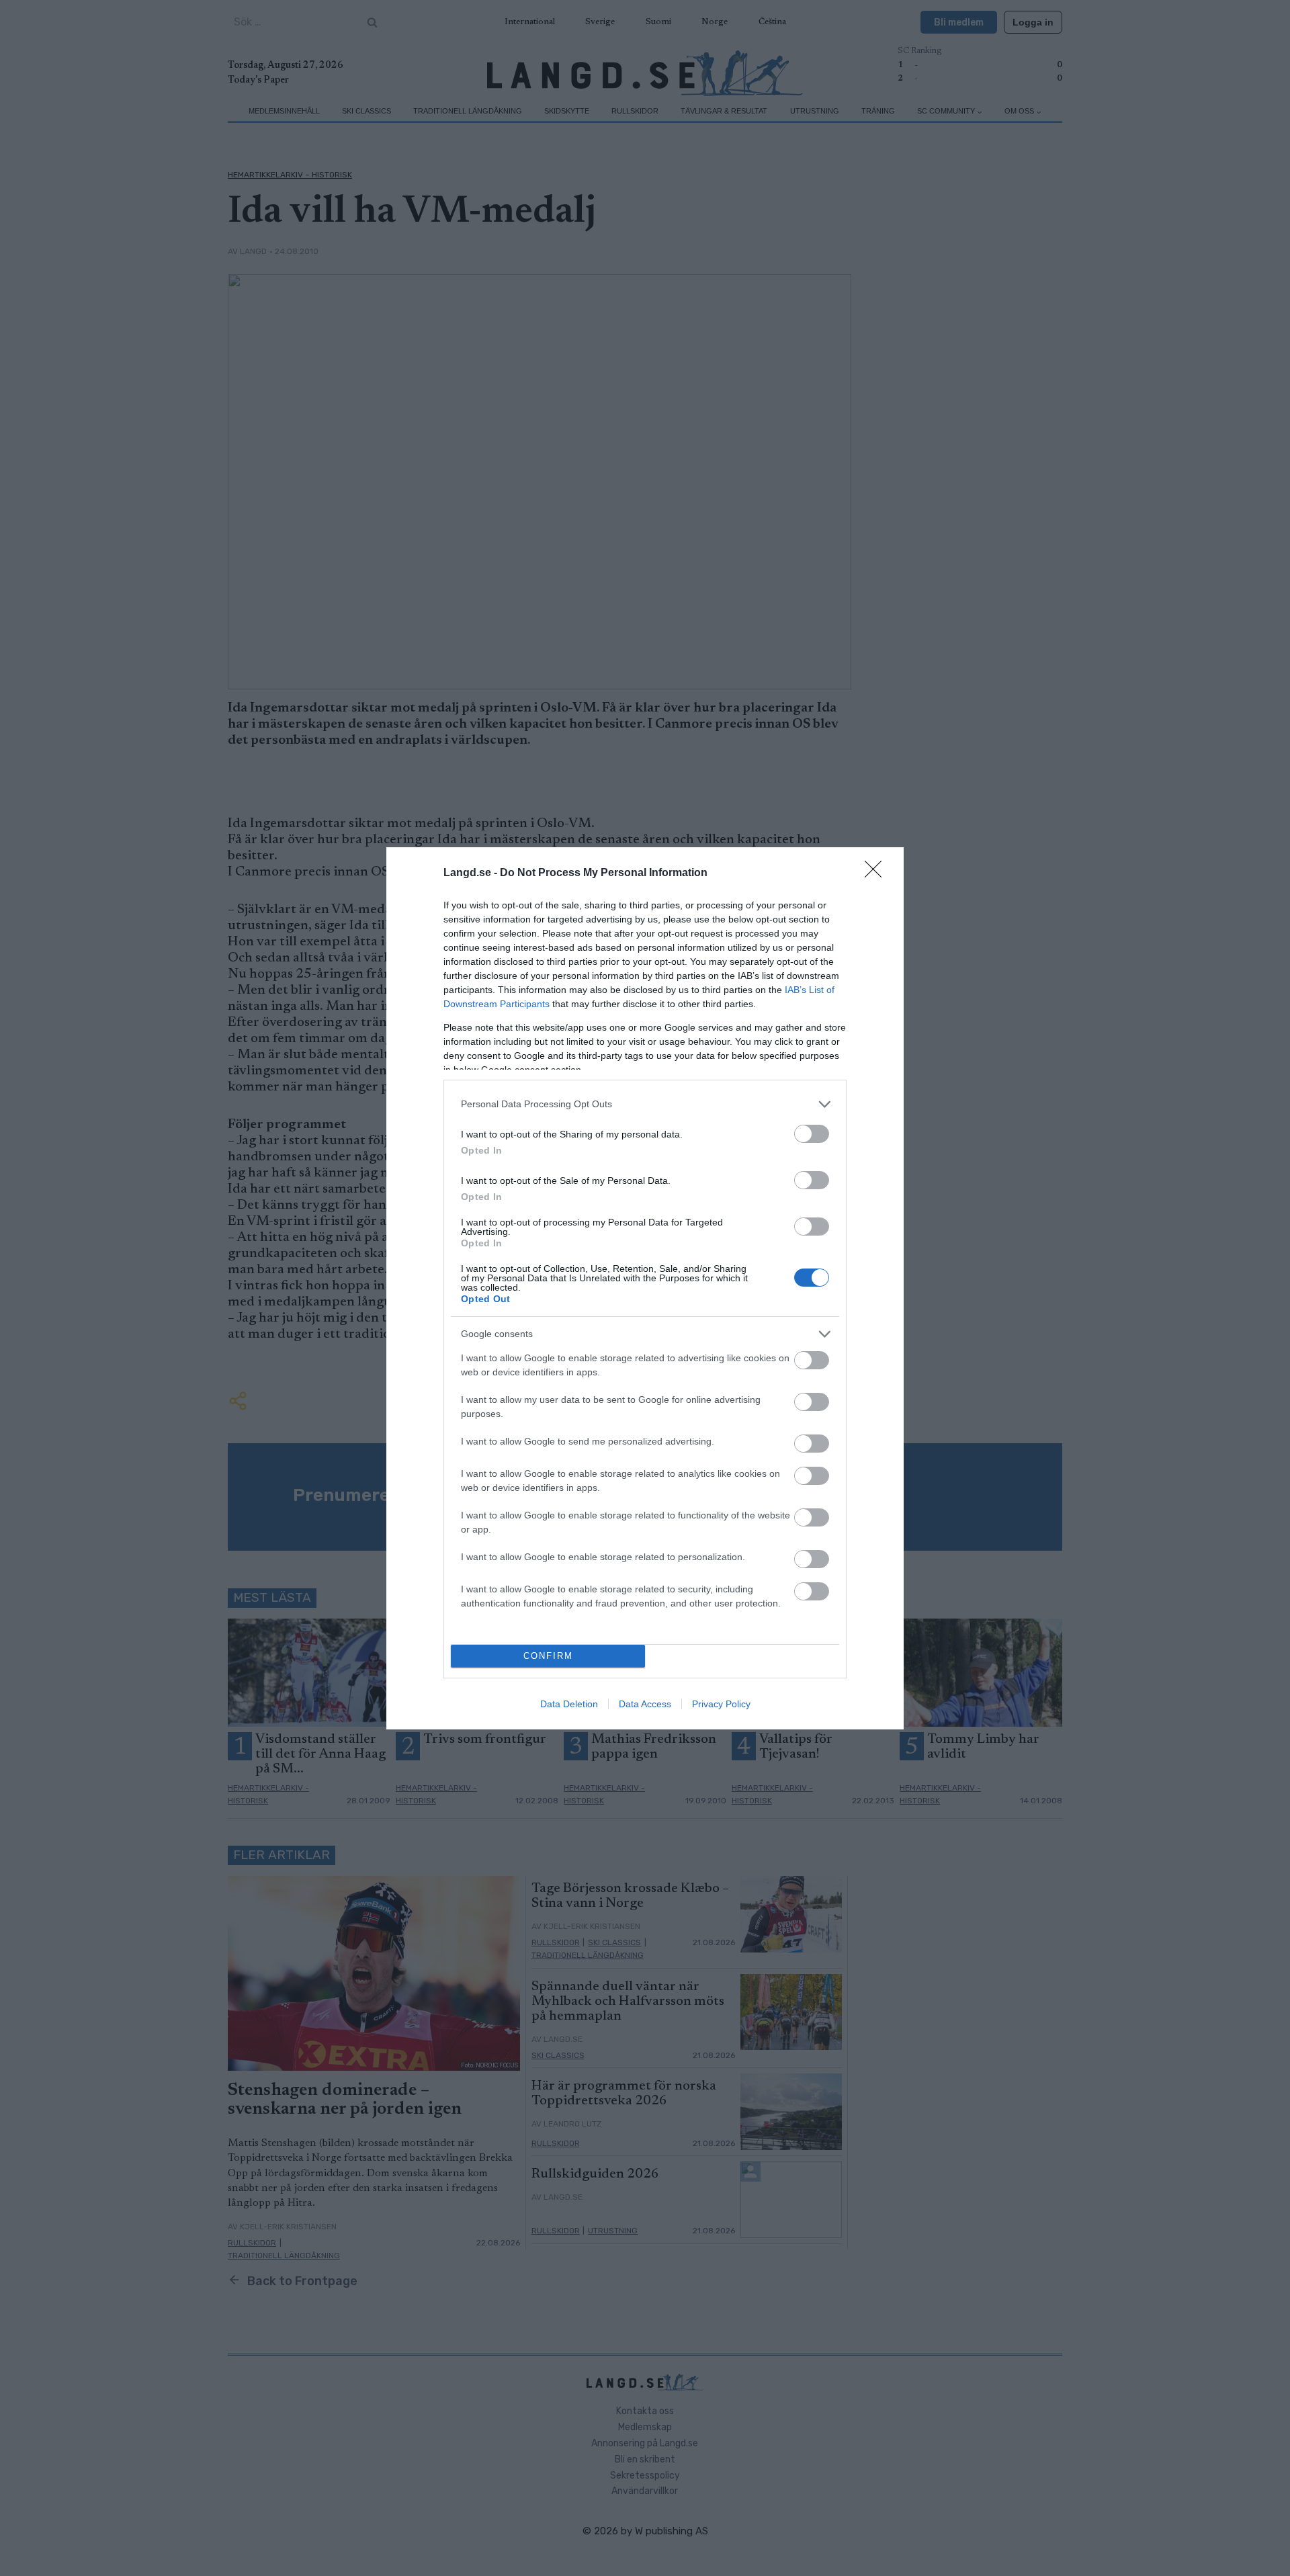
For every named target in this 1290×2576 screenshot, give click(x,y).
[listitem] (645, 1104)
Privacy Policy (721, 1704)
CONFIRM (548, 1656)
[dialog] (645, 1288)
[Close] (877, 873)
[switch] (812, 1134)
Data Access (645, 1704)
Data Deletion (569, 1704)
